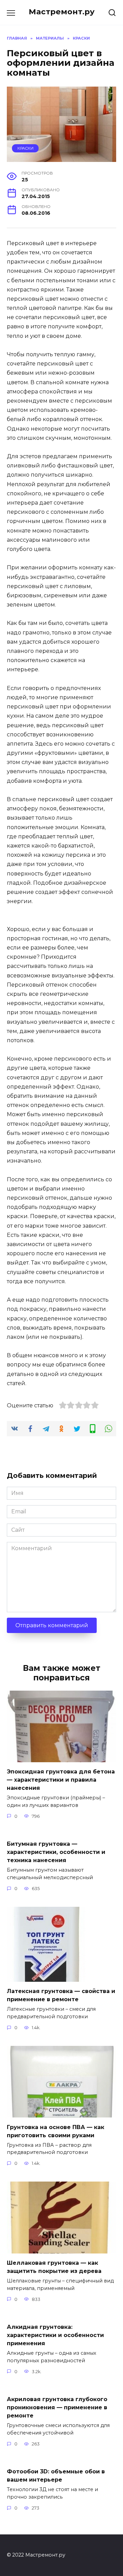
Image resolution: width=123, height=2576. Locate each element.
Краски (25, 148)
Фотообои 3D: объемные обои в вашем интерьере (56, 2476)
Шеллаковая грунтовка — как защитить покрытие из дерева (54, 2267)
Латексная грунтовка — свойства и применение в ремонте (61, 1995)
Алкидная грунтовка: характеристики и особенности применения (55, 2335)
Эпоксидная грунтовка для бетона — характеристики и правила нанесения (61, 1780)
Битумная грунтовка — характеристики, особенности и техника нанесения (56, 1852)
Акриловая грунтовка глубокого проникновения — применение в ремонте (57, 2407)
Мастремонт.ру (62, 12)
